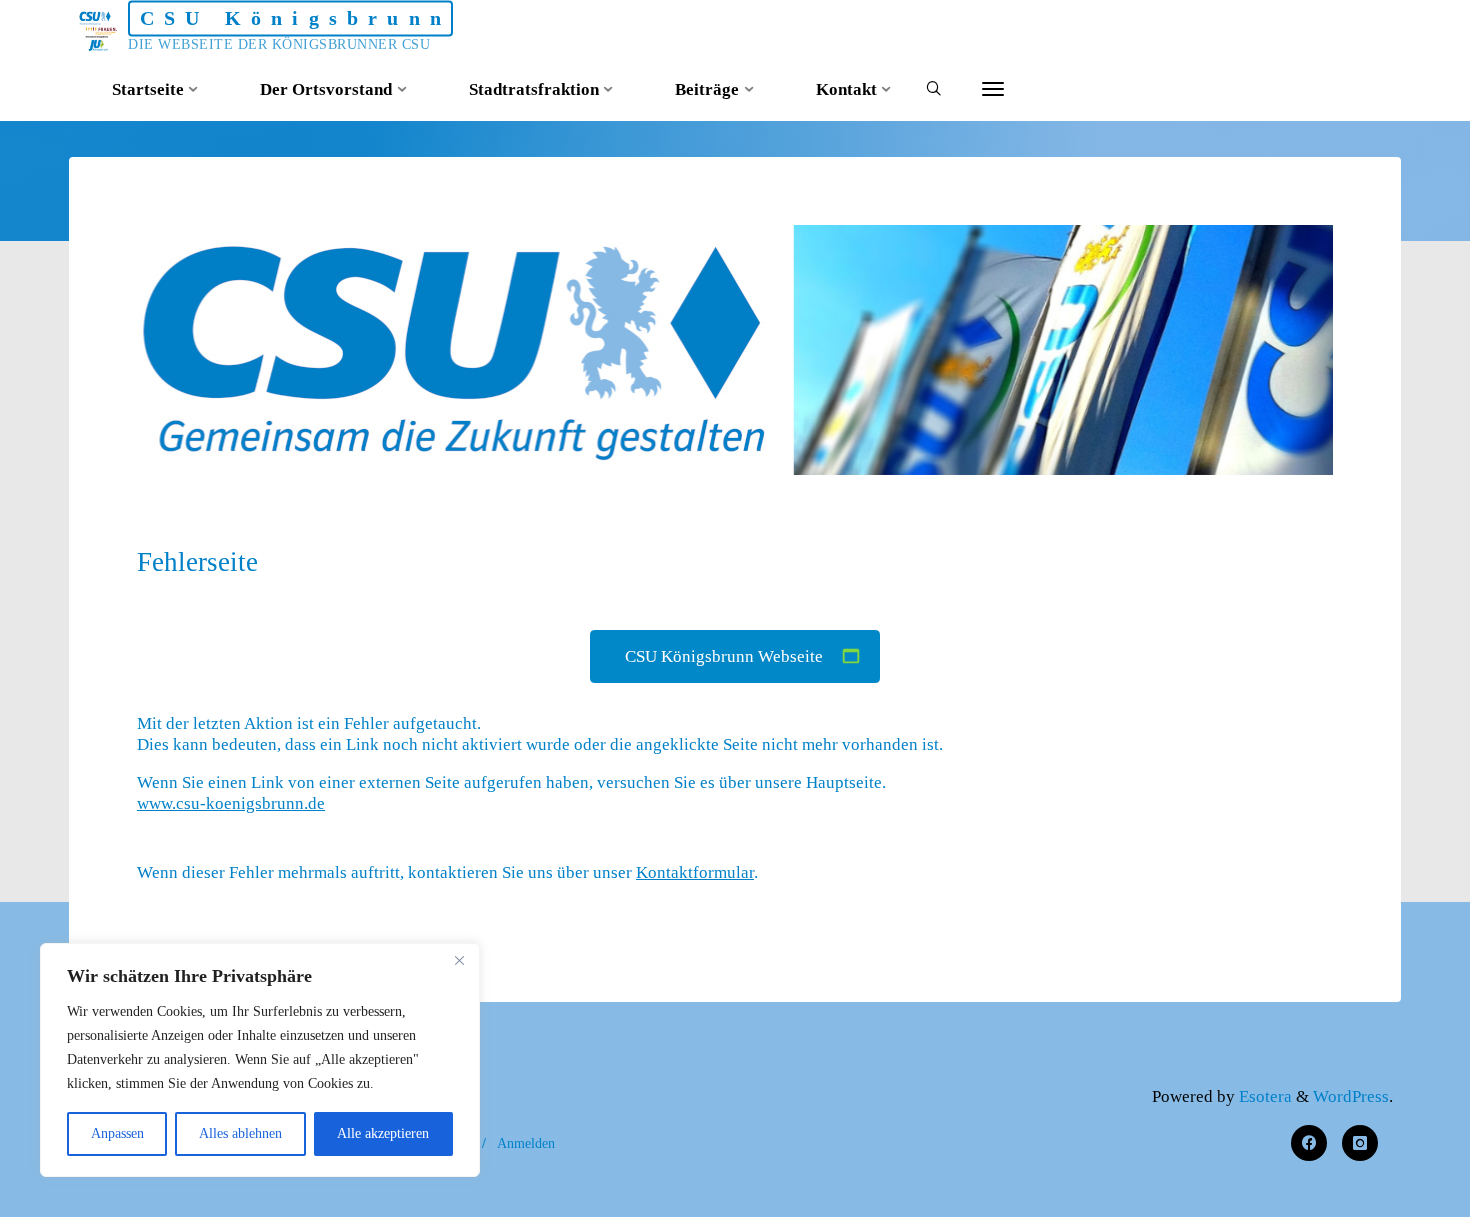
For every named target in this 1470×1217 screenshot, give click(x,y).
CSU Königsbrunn (295, 18)
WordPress (1351, 1096)
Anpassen (117, 1133)
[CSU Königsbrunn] (99, 29)
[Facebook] (1309, 1143)
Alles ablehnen (240, 1133)
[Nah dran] (459, 960)
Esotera (1263, 1096)
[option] (735, 350)
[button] (715, 447)
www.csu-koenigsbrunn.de (231, 804)
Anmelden (526, 1143)
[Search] (933, 90)
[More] (993, 90)
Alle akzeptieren (383, 1133)
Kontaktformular (695, 872)
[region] (260, 1060)
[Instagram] (1360, 1143)
